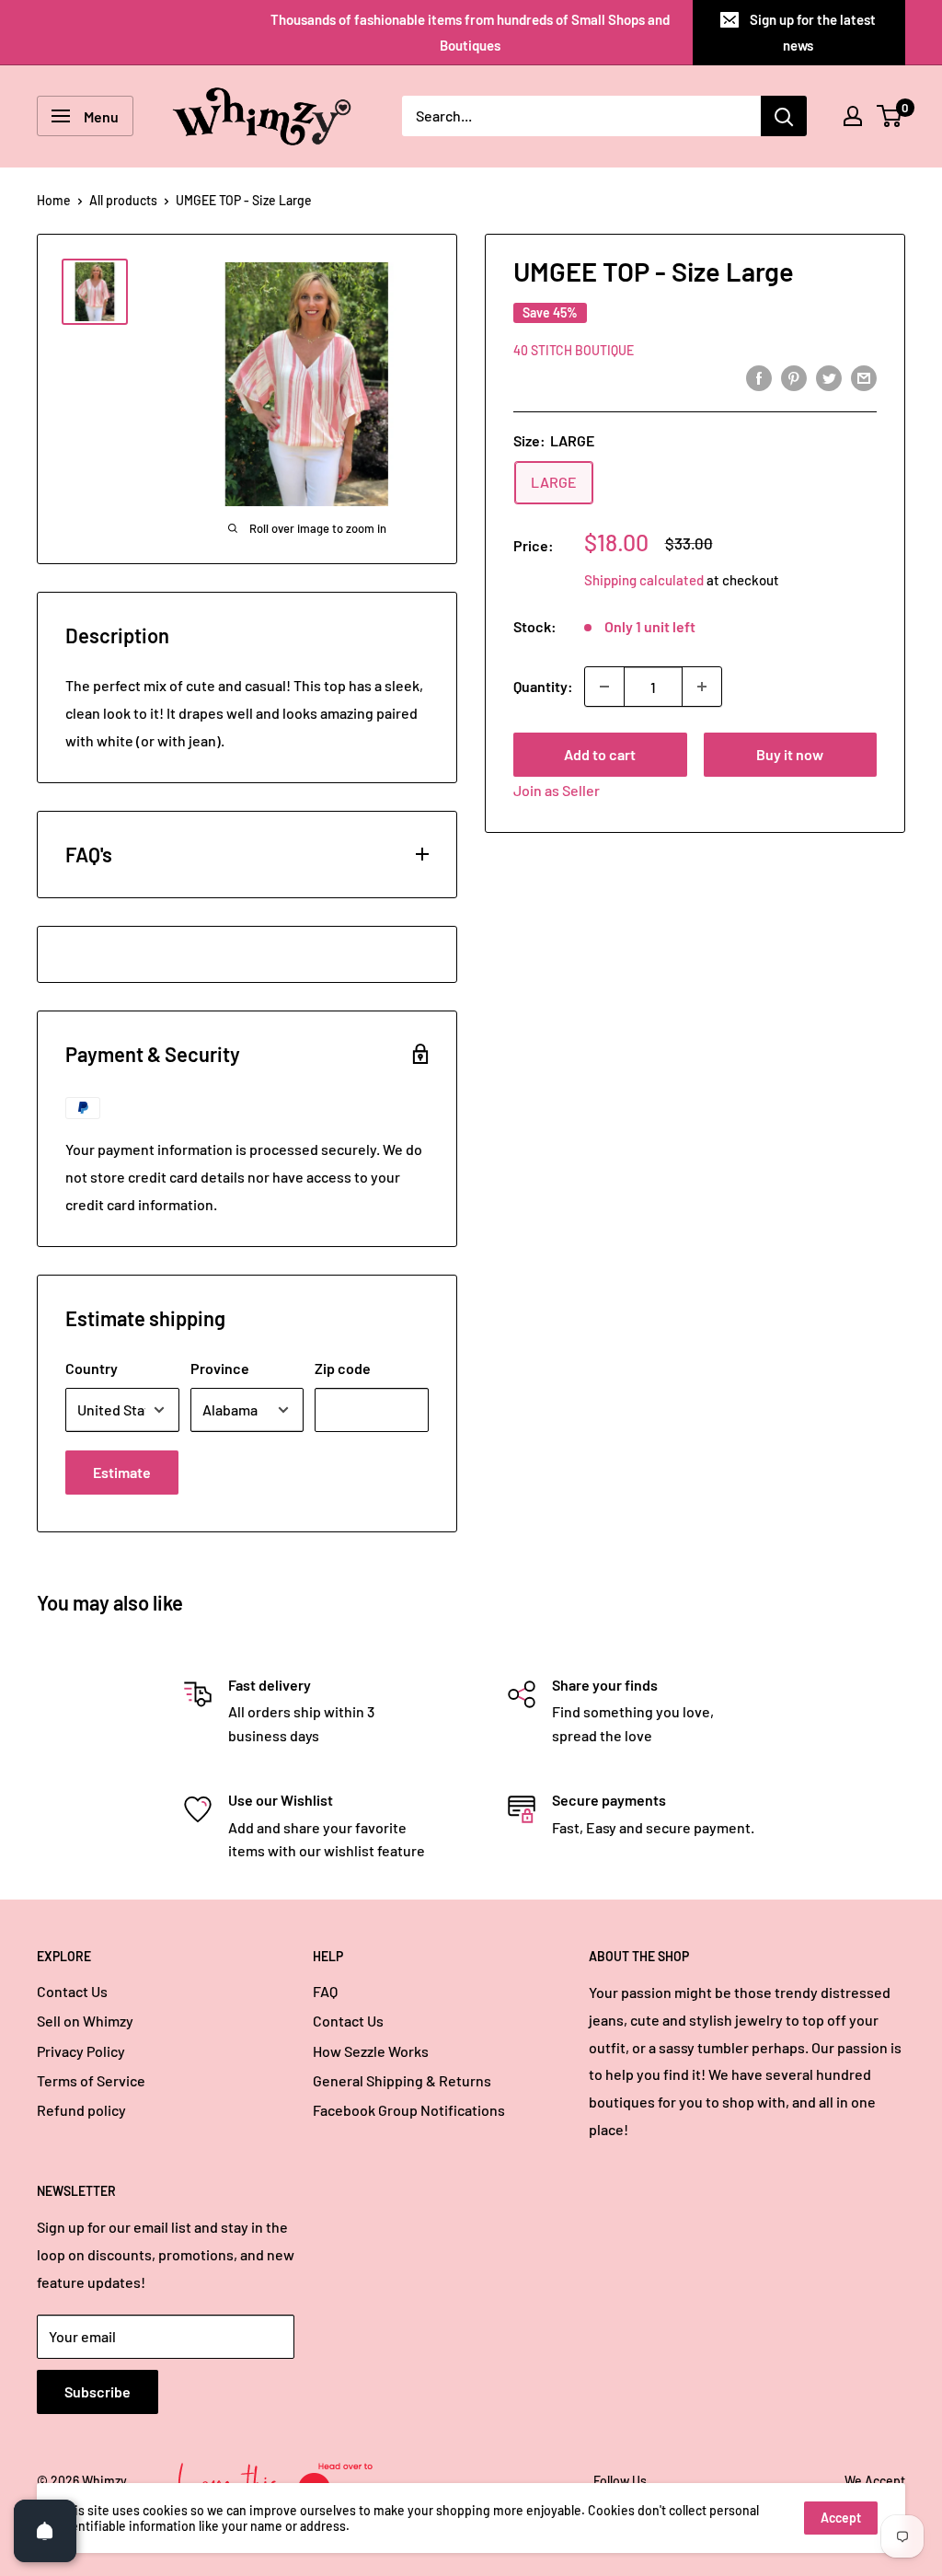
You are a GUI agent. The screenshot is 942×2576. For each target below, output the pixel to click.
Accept (841, 2518)
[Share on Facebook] (759, 378)
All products (123, 200)
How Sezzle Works (371, 2051)
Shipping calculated (644, 580)
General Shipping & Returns (402, 2080)
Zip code (343, 1368)
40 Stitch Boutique (574, 350)
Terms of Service (91, 2080)
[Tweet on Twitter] (829, 378)
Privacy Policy (81, 2051)
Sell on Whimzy (85, 2021)
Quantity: (543, 686)
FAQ (325, 1991)
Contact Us (72, 1991)
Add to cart (600, 754)
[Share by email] (864, 378)
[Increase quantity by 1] (702, 687)
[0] (890, 116)
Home (54, 200)
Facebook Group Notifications (409, 2110)
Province (220, 1368)
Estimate (122, 1472)
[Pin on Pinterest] (794, 378)
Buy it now (790, 754)
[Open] (45, 2531)
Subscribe (98, 2391)
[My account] (853, 116)
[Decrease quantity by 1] (604, 687)
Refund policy (81, 2110)
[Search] (784, 116)
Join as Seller (557, 790)
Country (92, 1368)
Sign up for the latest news (813, 32)
